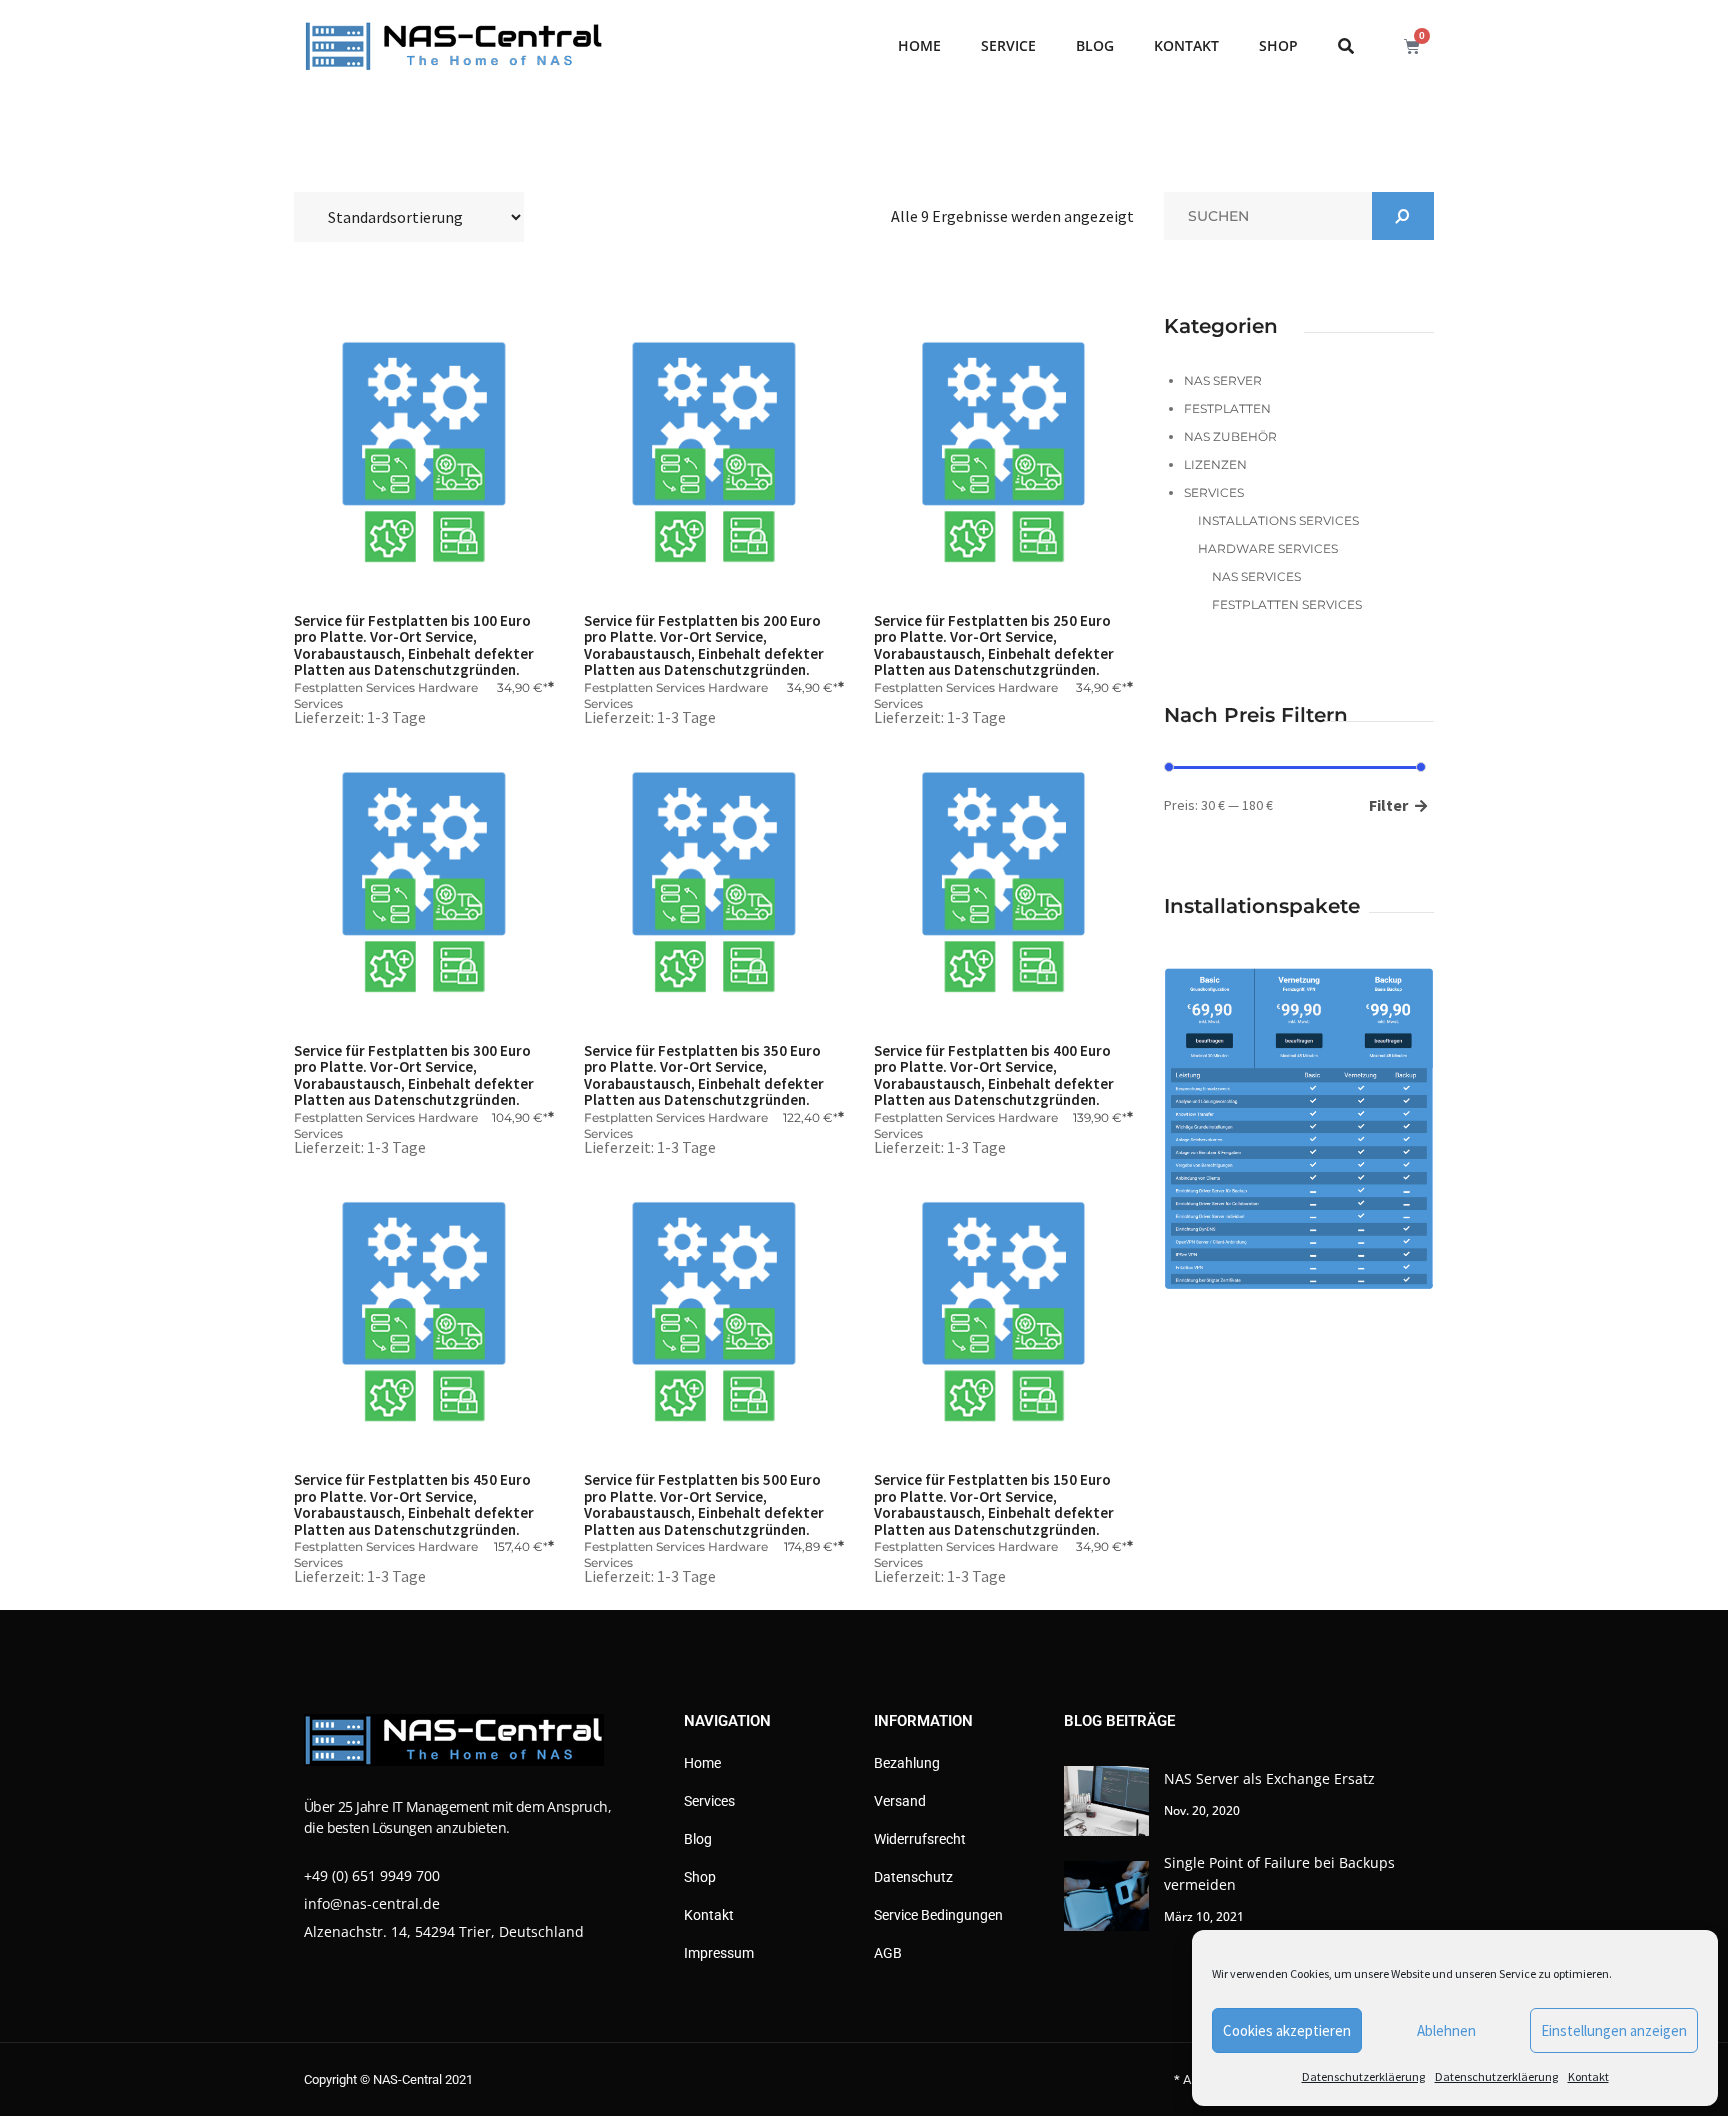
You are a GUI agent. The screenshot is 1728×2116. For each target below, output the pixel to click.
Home (919, 45)
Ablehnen (1446, 2030)
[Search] (1403, 216)
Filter (1388, 805)
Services (1214, 492)
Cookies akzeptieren (1287, 2030)
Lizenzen (1215, 464)
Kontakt (1588, 2076)
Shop (1278, 45)
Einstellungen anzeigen (1614, 2030)
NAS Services (1256, 576)
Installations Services (1278, 520)
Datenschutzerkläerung (1363, 2076)
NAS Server (1223, 380)
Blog (1095, 45)
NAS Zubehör (1230, 436)
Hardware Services (1268, 548)
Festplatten (1227, 408)
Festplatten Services (354, 687)
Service (1008, 45)
